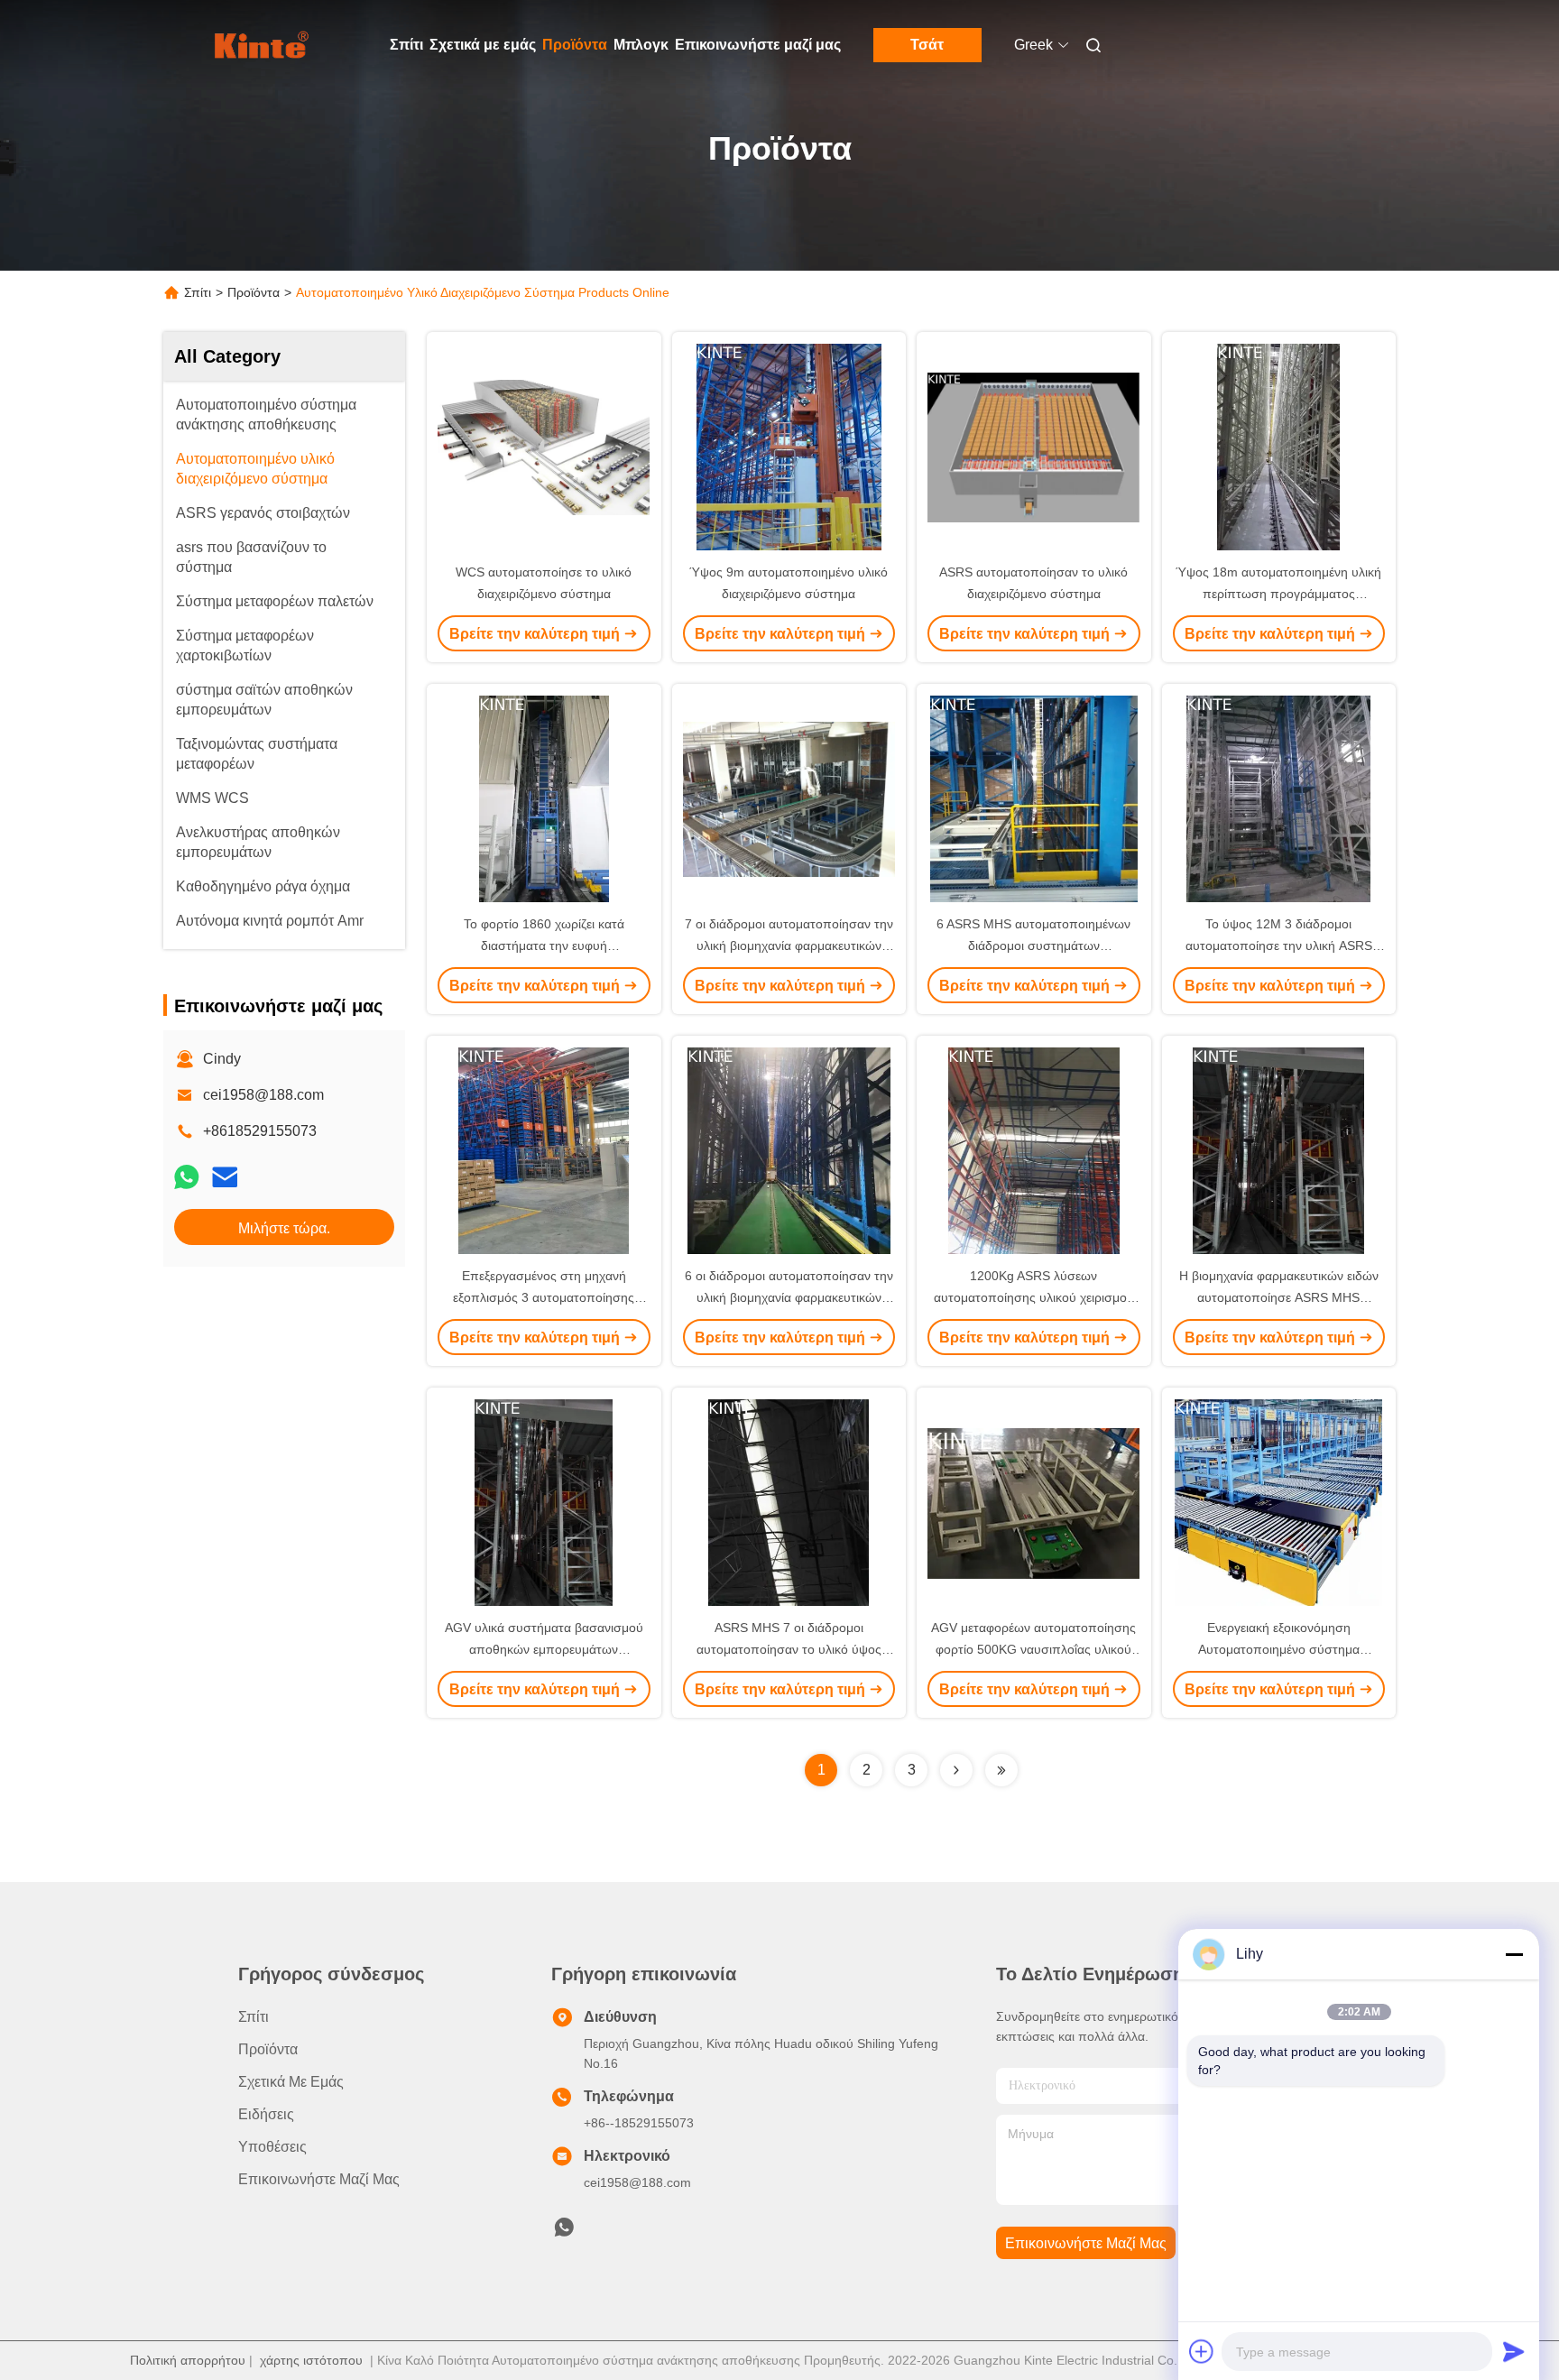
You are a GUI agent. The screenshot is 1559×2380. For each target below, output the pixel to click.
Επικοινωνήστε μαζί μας (758, 45)
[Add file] (1202, 2351)
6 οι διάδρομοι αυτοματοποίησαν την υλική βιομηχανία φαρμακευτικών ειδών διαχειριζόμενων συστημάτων (789, 1297)
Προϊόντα (575, 45)
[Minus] (1514, 1954)
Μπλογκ (641, 45)
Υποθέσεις (272, 2147)
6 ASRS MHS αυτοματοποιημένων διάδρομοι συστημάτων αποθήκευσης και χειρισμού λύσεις (1033, 946)
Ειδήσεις (266, 2114)
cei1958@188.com (263, 1095)
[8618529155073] (564, 2232)
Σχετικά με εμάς (483, 45)
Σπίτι (406, 45)
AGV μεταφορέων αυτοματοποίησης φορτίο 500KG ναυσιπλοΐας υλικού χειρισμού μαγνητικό (1033, 1649)
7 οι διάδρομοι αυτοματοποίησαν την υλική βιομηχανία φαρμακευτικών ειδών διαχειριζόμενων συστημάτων (789, 946)
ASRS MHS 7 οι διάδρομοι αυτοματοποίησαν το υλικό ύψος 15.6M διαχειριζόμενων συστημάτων (789, 1649)
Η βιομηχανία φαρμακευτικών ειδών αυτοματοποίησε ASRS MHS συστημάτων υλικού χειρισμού (1279, 1297)
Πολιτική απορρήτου (188, 2360)
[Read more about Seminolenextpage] (956, 1770)
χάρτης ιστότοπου (311, 2360)
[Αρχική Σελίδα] (263, 45)
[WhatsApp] (187, 1177)
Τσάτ (927, 45)
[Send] (1514, 2351)
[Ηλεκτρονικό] (225, 1177)
